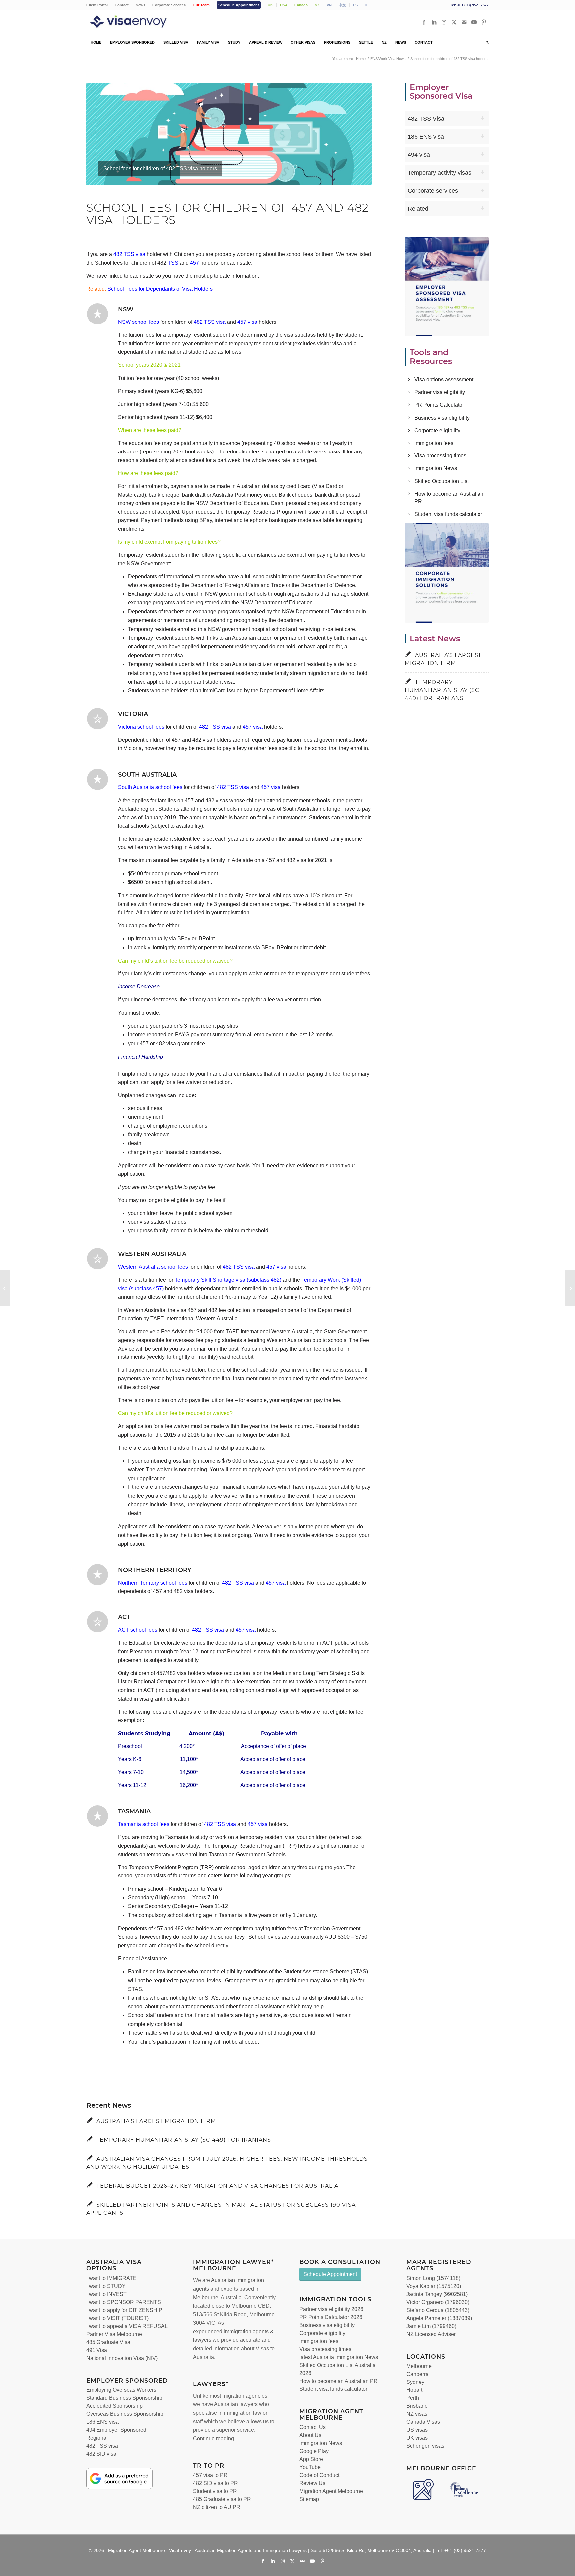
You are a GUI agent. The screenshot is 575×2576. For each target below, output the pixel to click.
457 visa (247, 322)
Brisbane (417, 2406)
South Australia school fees (150, 787)
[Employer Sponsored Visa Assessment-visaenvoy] (447, 287)
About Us (310, 2435)
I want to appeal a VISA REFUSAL (127, 2326)
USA (284, 5)
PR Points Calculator (439, 405)
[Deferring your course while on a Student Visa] (5, 1288)
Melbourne (206, 2298)
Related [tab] (418, 209)
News (141, 5)
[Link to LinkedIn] (434, 22)
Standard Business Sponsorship (124, 2398)
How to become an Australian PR (339, 2381)
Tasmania (134, 1811)
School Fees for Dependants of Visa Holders (160, 289)
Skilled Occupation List (441, 481)
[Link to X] (454, 22)
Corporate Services (169, 5)
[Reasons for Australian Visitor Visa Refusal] (570, 1288)
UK (270, 5)
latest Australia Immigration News (339, 2357)
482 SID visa (101, 2454)
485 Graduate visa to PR (222, 2499)
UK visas (417, 2438)
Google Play (314, 2451)
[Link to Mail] (464, 22)
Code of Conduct (319, 2475)
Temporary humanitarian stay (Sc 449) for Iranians (184, 2140)
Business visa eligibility (442, 418)
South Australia (147, 775)
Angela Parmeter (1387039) (439, 2318)
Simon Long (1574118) (433, 2278)
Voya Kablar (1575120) (434, 2286)
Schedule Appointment (239, 5)
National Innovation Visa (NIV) (122, 2358)
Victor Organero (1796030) (438, 2302)
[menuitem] (99, 5)
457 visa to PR (210, 2475)
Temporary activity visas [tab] (439, 173)
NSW (126, 309)
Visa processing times (440, 456)
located (202, 2306)
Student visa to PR (215, 2491)
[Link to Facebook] (424, 22)
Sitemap (309, 2499)
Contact (122, 5)
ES (355, 5)
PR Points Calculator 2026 (331, 2317)
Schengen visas (425, 2446)
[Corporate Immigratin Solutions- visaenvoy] (447, 573)
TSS (173, 263)
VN (329, 5)
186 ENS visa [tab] (426, 137)
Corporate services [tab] (433, 191)
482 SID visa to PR (215, 2483)
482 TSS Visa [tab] (426, 119)
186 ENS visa (102, 2422)
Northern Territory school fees (153, 1583)
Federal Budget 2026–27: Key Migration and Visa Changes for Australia (217, 2186)
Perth (413, 2398)
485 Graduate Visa (108, 2342)
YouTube (310, 2467)
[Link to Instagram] (444, 22)
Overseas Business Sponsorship (125, 2414)
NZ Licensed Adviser (431, 2334)
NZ (317, 5)
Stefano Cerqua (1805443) (438, 2310)
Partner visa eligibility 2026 (331, 2309)
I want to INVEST (106, 2294)
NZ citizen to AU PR (217, 2507)
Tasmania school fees (144, 1824)
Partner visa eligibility (440, 392)
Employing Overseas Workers (121, 2390)
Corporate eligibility (437, 430)
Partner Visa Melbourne (114, 2334)
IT (366, 5)
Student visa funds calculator (448, 514)
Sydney (415, 2382)
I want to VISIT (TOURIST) (117, 2318)
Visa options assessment (444, 380)
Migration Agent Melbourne (331, 2491)
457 (194, 263)
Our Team (201, 5)
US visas (417, 2430)
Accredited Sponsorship (114, 2406)
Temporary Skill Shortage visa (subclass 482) (228, 1280)
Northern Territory (155, 1570)
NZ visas (417, 2414)
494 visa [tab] (419, 155)
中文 (342, 5)
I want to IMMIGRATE (111, 2278)
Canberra (417, 2374)
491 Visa (97, 2350)
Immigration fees (434, 443)
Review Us (312, 2483)
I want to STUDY (106, 2286)
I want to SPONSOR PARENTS (124, 2302)
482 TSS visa (129, 254)
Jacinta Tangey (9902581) (437, 2294)
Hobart (414, 2390)
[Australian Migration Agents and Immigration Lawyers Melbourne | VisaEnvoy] (138, 22)
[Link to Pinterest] (484, 22)
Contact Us (313, 2427)
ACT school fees (138, 1630)
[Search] (485, 42)
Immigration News (436, 468)
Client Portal (97, 5)
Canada (301, 5)
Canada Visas (423, 2422)
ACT (124, 1617)
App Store (311, 2459)
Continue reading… (216, 2439)
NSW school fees (139, 322)
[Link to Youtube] (474, 22)
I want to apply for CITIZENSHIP (124, 2310)
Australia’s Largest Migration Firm (156, 2121)
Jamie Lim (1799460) (431, 2326)
